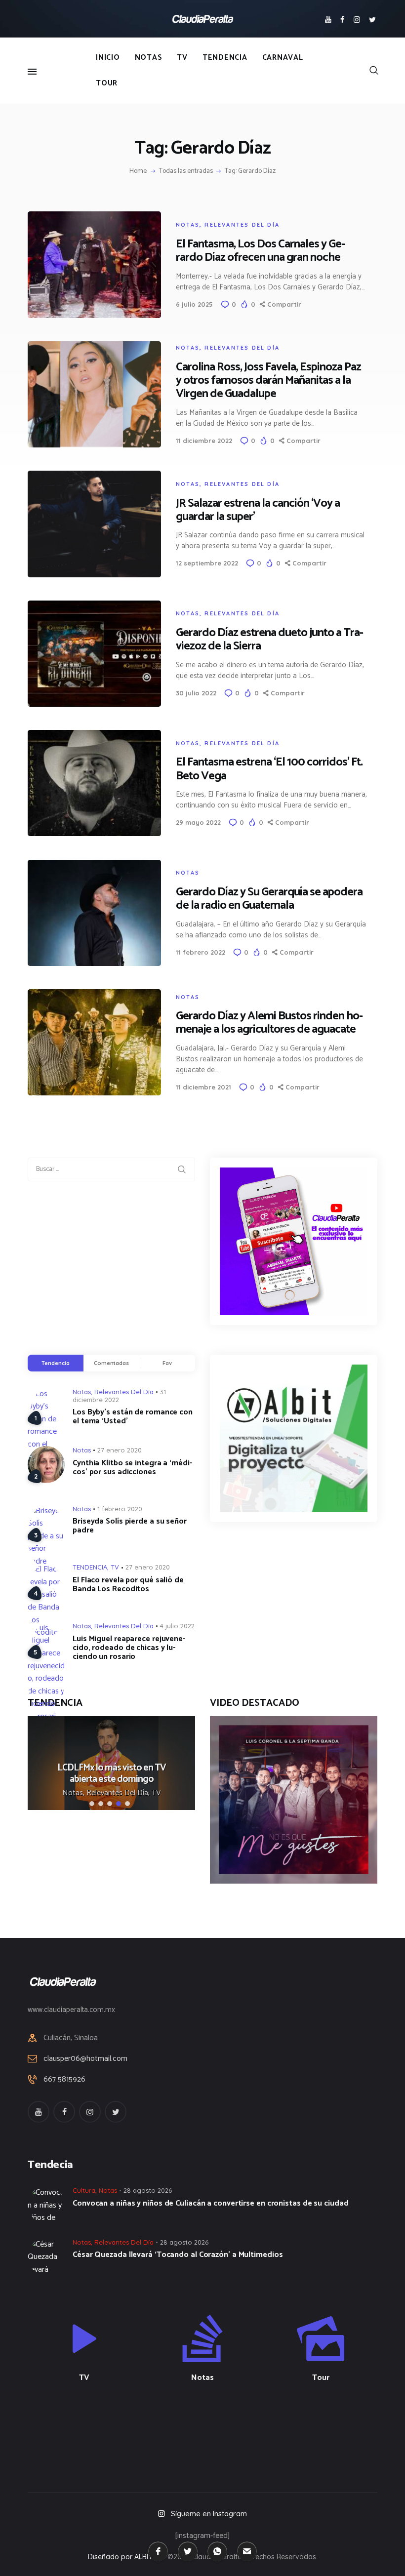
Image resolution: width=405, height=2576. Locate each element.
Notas (188, 225)
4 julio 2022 (177, 1626)
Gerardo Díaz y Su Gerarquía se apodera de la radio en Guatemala (269, 899)
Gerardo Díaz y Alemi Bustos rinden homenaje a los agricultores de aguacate (269, 1023)
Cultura (84, 2190)
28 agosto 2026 (148, 2190)
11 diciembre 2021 (203, 1087)
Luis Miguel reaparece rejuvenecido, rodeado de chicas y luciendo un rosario (129, 1648)
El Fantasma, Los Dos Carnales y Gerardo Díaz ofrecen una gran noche (261, 251)
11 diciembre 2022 (204, 441)
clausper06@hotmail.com (85, 2059)
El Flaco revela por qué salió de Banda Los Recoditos (128, 1585)
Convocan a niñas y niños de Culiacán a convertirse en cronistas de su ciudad (210, 2204)
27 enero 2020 (120, 1450)
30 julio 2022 (196, 693)
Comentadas (111, 1363)
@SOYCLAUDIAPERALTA (211, 2430)
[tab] (56, 1363)
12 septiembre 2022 (207, 563)
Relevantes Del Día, (119, 1793)
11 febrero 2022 (201, 952)
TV (115, 1567)
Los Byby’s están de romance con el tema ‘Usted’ (133, 1417)
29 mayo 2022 (198, 822)
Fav (167, 1363)
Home (138, 171)
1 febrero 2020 (120, 1509)
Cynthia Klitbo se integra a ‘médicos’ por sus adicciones (132, 1468)
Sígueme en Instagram (209, 2514)
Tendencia (55, 1363)
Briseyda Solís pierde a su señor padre (130, 1526)
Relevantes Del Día (242, 225)
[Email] (247, 2551)
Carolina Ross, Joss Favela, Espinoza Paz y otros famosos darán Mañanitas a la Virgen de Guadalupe (268, 381)
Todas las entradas (186, 171)
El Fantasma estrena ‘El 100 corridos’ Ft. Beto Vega (269, 769)
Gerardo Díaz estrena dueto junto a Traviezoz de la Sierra (270, 640)
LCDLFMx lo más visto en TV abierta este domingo (112, 1773)
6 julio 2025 (194, 304)
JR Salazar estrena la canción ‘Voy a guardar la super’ (258, 510)
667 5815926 (64, 2080)
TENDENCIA (90, 1567)
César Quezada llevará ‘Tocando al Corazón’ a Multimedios (178, 2255)
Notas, (74, 1793)
